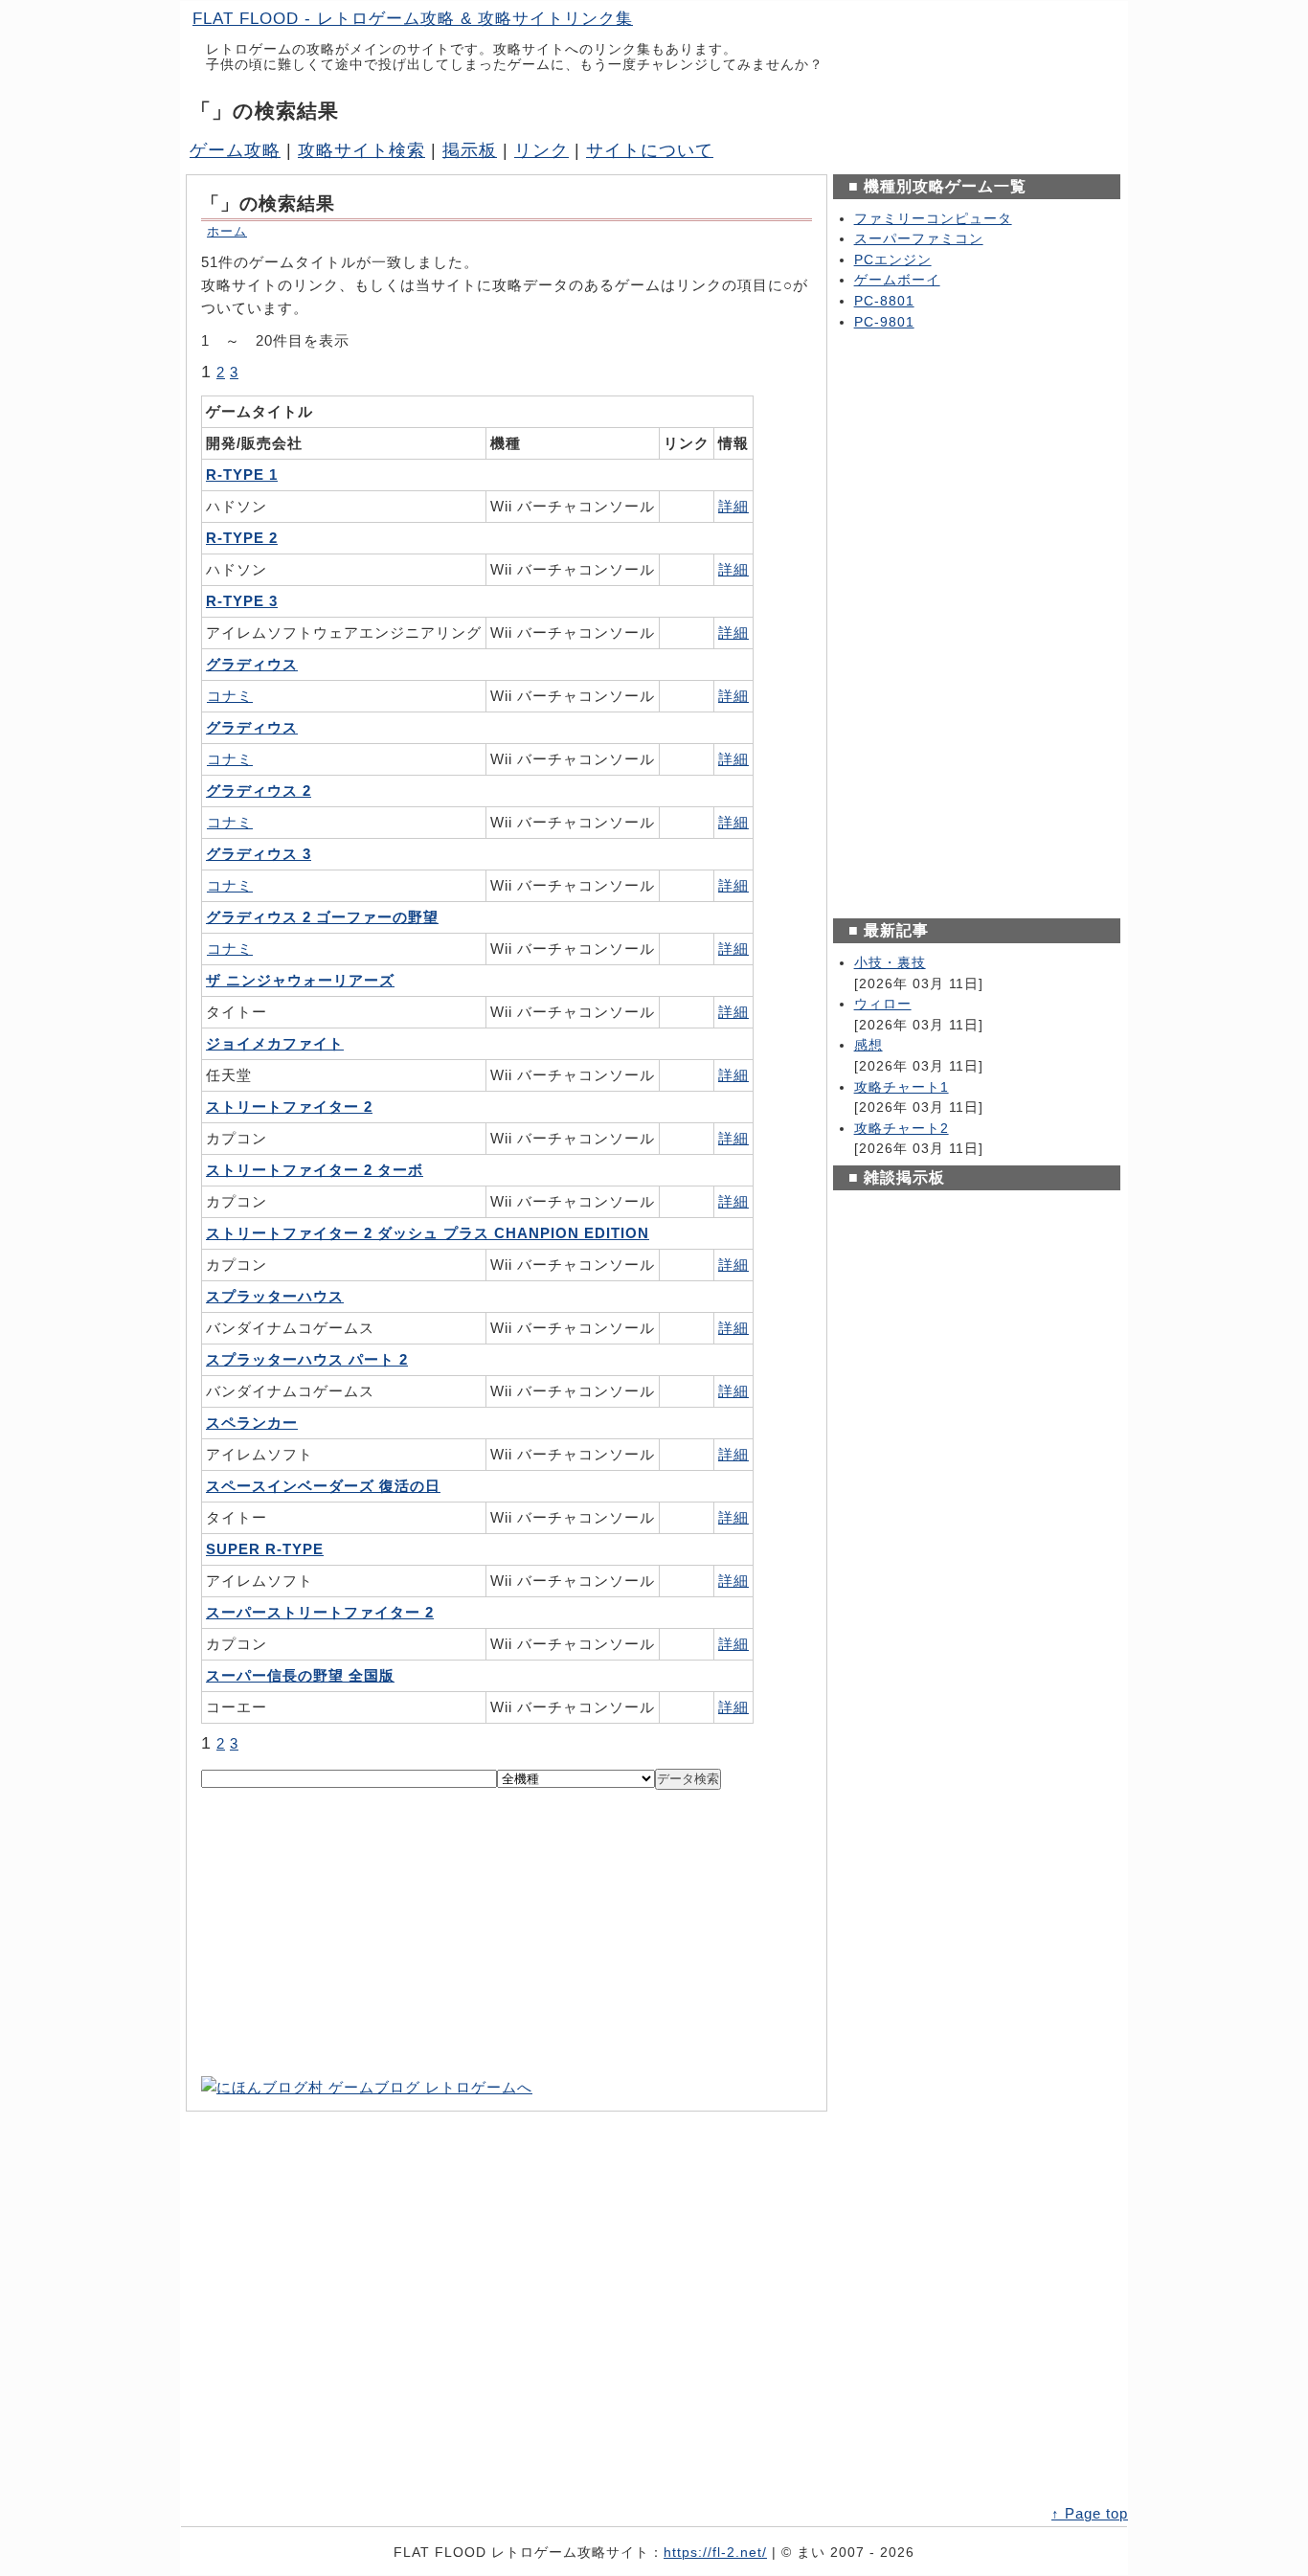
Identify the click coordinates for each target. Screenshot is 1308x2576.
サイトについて (650, 150)
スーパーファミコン (919, 239)
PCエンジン (893, 260)
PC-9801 (884, 322)
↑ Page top (1090, 2513)
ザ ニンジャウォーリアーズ (300, 980)
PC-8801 (884, 301)
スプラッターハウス (275, 1296)
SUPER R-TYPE (265, 1549)
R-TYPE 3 (242, 601)
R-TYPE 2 (242, 538)
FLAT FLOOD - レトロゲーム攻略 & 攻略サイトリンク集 (413, 19)
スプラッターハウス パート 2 (307, 1359)
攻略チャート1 (902, 1087)
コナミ (230, 696)
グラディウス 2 (259, 791)
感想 (868, 1045)
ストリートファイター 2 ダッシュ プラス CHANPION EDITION (428, 1233)
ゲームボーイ (897, 280)
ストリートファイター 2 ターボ (315, 1170)
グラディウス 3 (259, 854)
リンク (541, 150)
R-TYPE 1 (242, 475)
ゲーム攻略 (235, 150)
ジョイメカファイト (275, 1043)
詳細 (733, 506)
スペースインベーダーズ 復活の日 (323, 1486)
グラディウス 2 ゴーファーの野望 (322, 917)
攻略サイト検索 (361, 150)
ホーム (227, 231)
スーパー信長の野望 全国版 (300, 1675)
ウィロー (883, 1004)
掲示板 (470, 150)
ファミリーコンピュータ (933, 219)
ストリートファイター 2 (289, 1107)
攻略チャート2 (902, 1129)
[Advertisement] (507, 1932)
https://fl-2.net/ (715, 2553)
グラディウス (252, 664)
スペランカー (252, 1423)
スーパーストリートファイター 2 (320, 1612)
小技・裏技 (890, 963)
